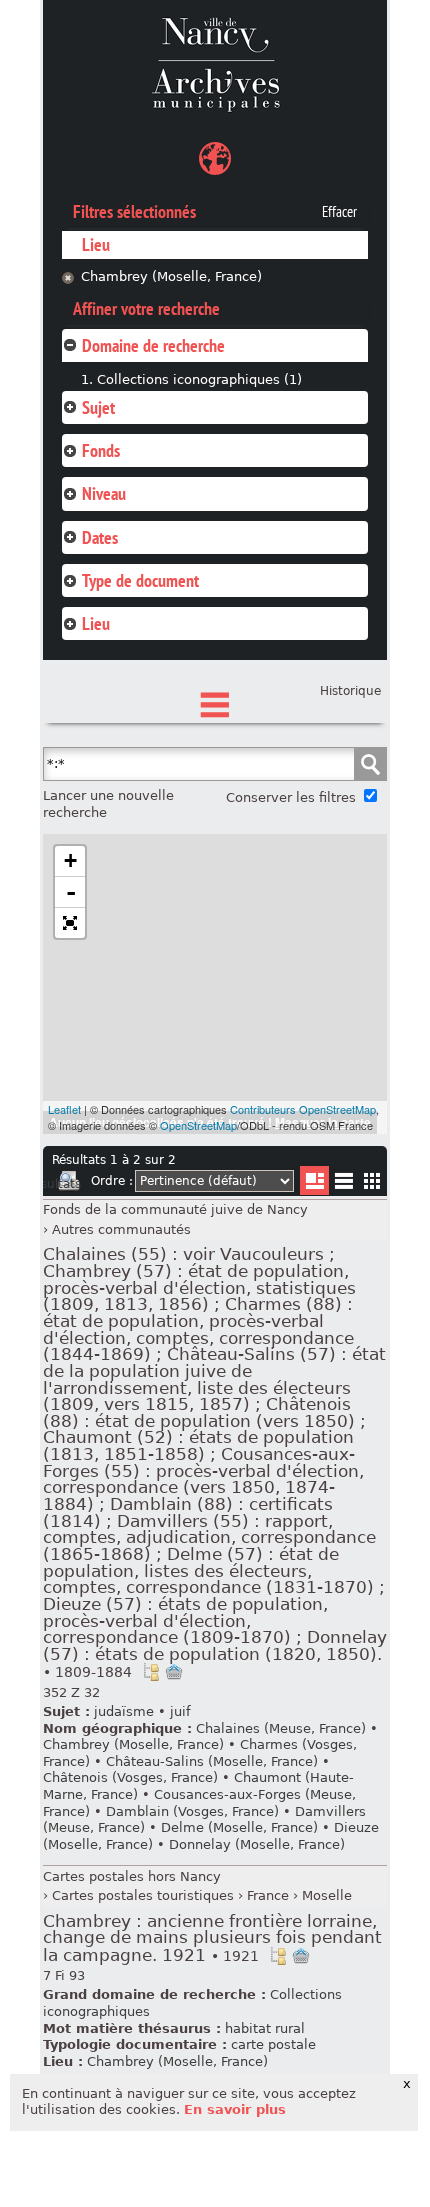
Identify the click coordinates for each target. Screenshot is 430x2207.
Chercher (370, 764)
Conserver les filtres (291, 797)
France (268, 1895)
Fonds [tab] (101, 450)
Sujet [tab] (98, 407)
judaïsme (124, 1711)
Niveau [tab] (104, 493)
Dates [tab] (100, 537)
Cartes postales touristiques (143, 1895)
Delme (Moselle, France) (239, 1827)
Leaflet (64, 1109)
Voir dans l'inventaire (151, 1672)
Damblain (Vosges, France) (192, 1811)
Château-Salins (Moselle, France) (212, 1761)
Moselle (327, 1895)
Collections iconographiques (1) (199, 379)
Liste (314, 1180)
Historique (350, 691)
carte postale (273, 2044)
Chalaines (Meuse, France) (281, 1728)
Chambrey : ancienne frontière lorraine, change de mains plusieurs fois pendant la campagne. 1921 (212, 1938)
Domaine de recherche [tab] (153, 345)
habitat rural (265, 2028)
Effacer (339, 212)
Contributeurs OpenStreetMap (303, 1109)
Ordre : (112, 1181)
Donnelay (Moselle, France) (257, 1844)
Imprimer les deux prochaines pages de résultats (69, 1184)
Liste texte (343, 1184)
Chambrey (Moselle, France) (171, 276)
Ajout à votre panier (174, 1672)
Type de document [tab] (140, 580)
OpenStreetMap (198, 1125)
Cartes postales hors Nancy (132, 1876)
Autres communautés (121, 1229)
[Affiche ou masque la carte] (215, 161)
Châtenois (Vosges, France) (130, 1777)
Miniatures (372, 1180)
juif (180, 1711)
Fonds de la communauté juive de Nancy (175, 1209)
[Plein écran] (70, 923)
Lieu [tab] (96, 623)
